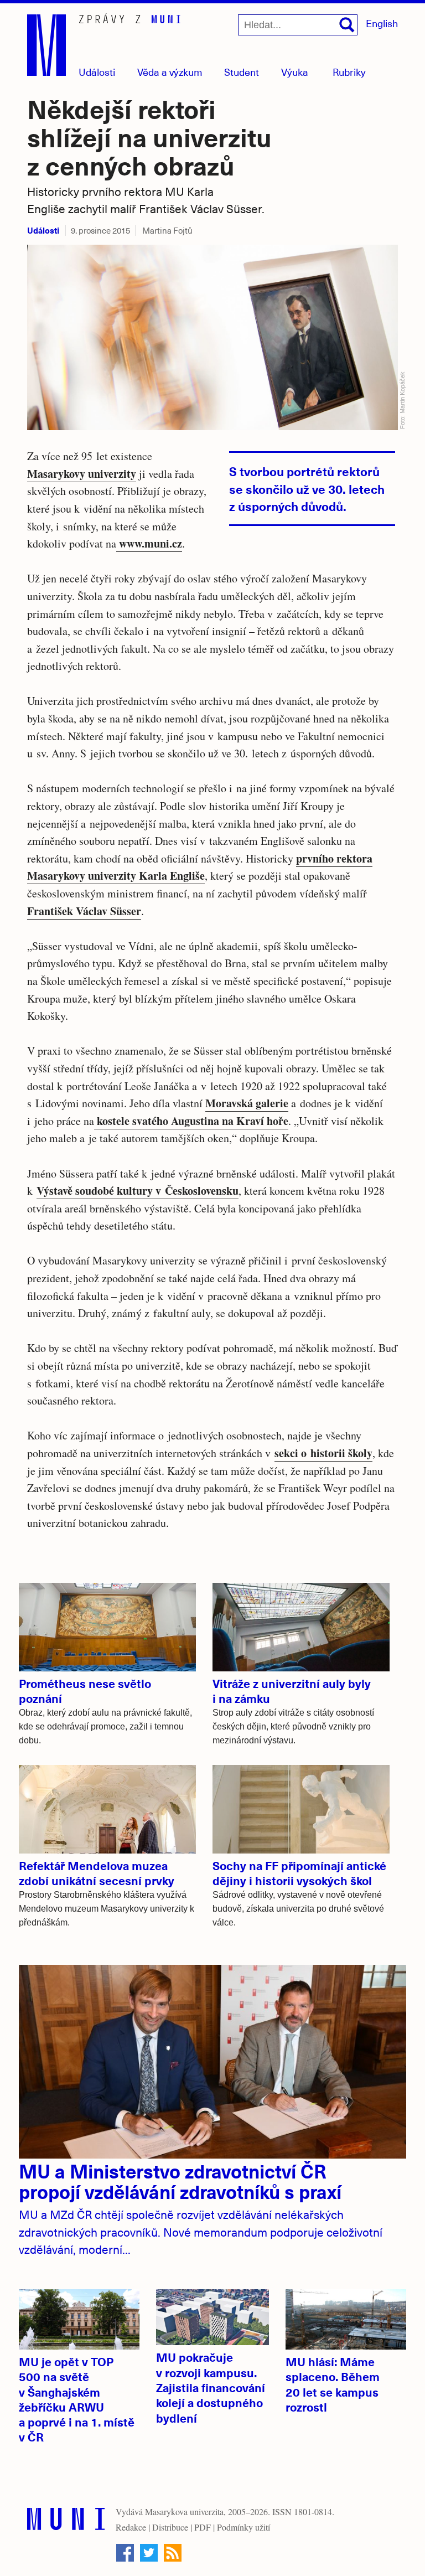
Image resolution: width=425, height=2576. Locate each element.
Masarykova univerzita (184, 2512)
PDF (203, 2527)
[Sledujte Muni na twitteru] (149, 2553)
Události (97, 72)
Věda (170, 72)
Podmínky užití (243, 2527)
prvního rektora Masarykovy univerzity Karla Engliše (200, 867)
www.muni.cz (149, 543)
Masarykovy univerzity (82, 474)
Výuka (295, 72)
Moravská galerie (247, 1103)
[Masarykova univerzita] (66, 2521)
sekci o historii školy (323, 1453)
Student (242, 72)
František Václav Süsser (84, 911)
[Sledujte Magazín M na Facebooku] (125, 2553)
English (382, 23)
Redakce (131, 2527)
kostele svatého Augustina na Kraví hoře (191, 1121)
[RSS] (173, 2553)
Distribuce (170, 2527)
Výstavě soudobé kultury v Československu (138, 1191)
